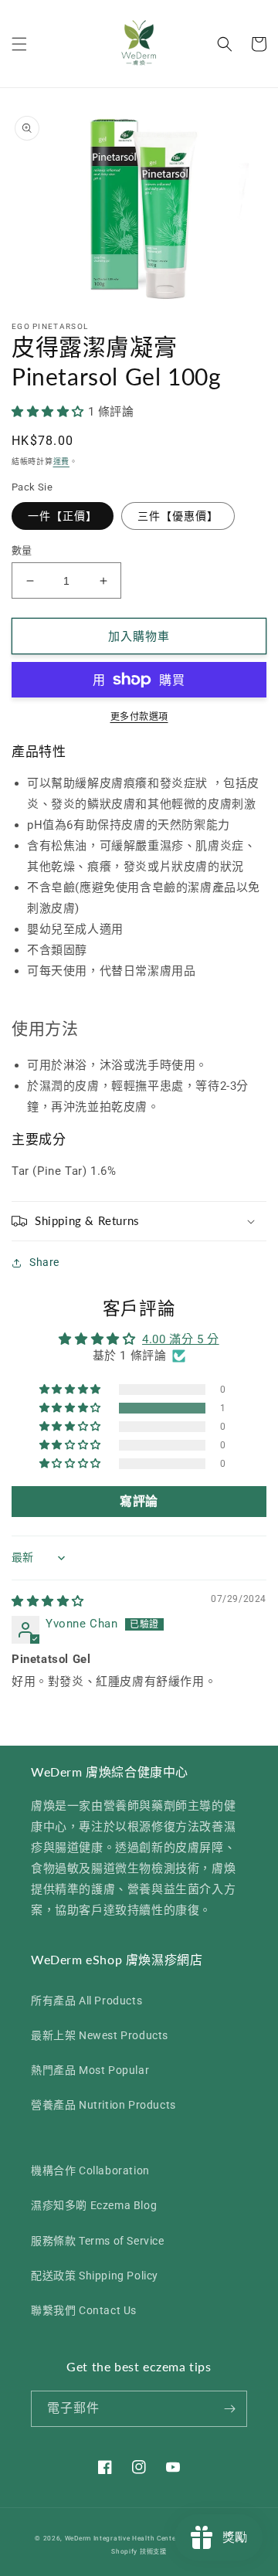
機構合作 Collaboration (90, 2170)
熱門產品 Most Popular (90, 2070)
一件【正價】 (63, 516)
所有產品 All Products (86, 2001)
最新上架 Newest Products (100, 2035)
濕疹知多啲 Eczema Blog (94, 2205)
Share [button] (44, 1262)
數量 (22, 550)
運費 (61, 462)
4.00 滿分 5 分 (181, 1339)
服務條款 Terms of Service (98, 2241)
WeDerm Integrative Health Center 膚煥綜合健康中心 (150, 2538)
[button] (19, 44)
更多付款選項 (139, 717)
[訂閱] (229, 2409)
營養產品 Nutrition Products (103, 2105)
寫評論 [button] (139, 1501)
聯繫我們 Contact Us (84, 2310)
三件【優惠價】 (178, 516)
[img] (48, 1601)
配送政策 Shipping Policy (95, 2276)
